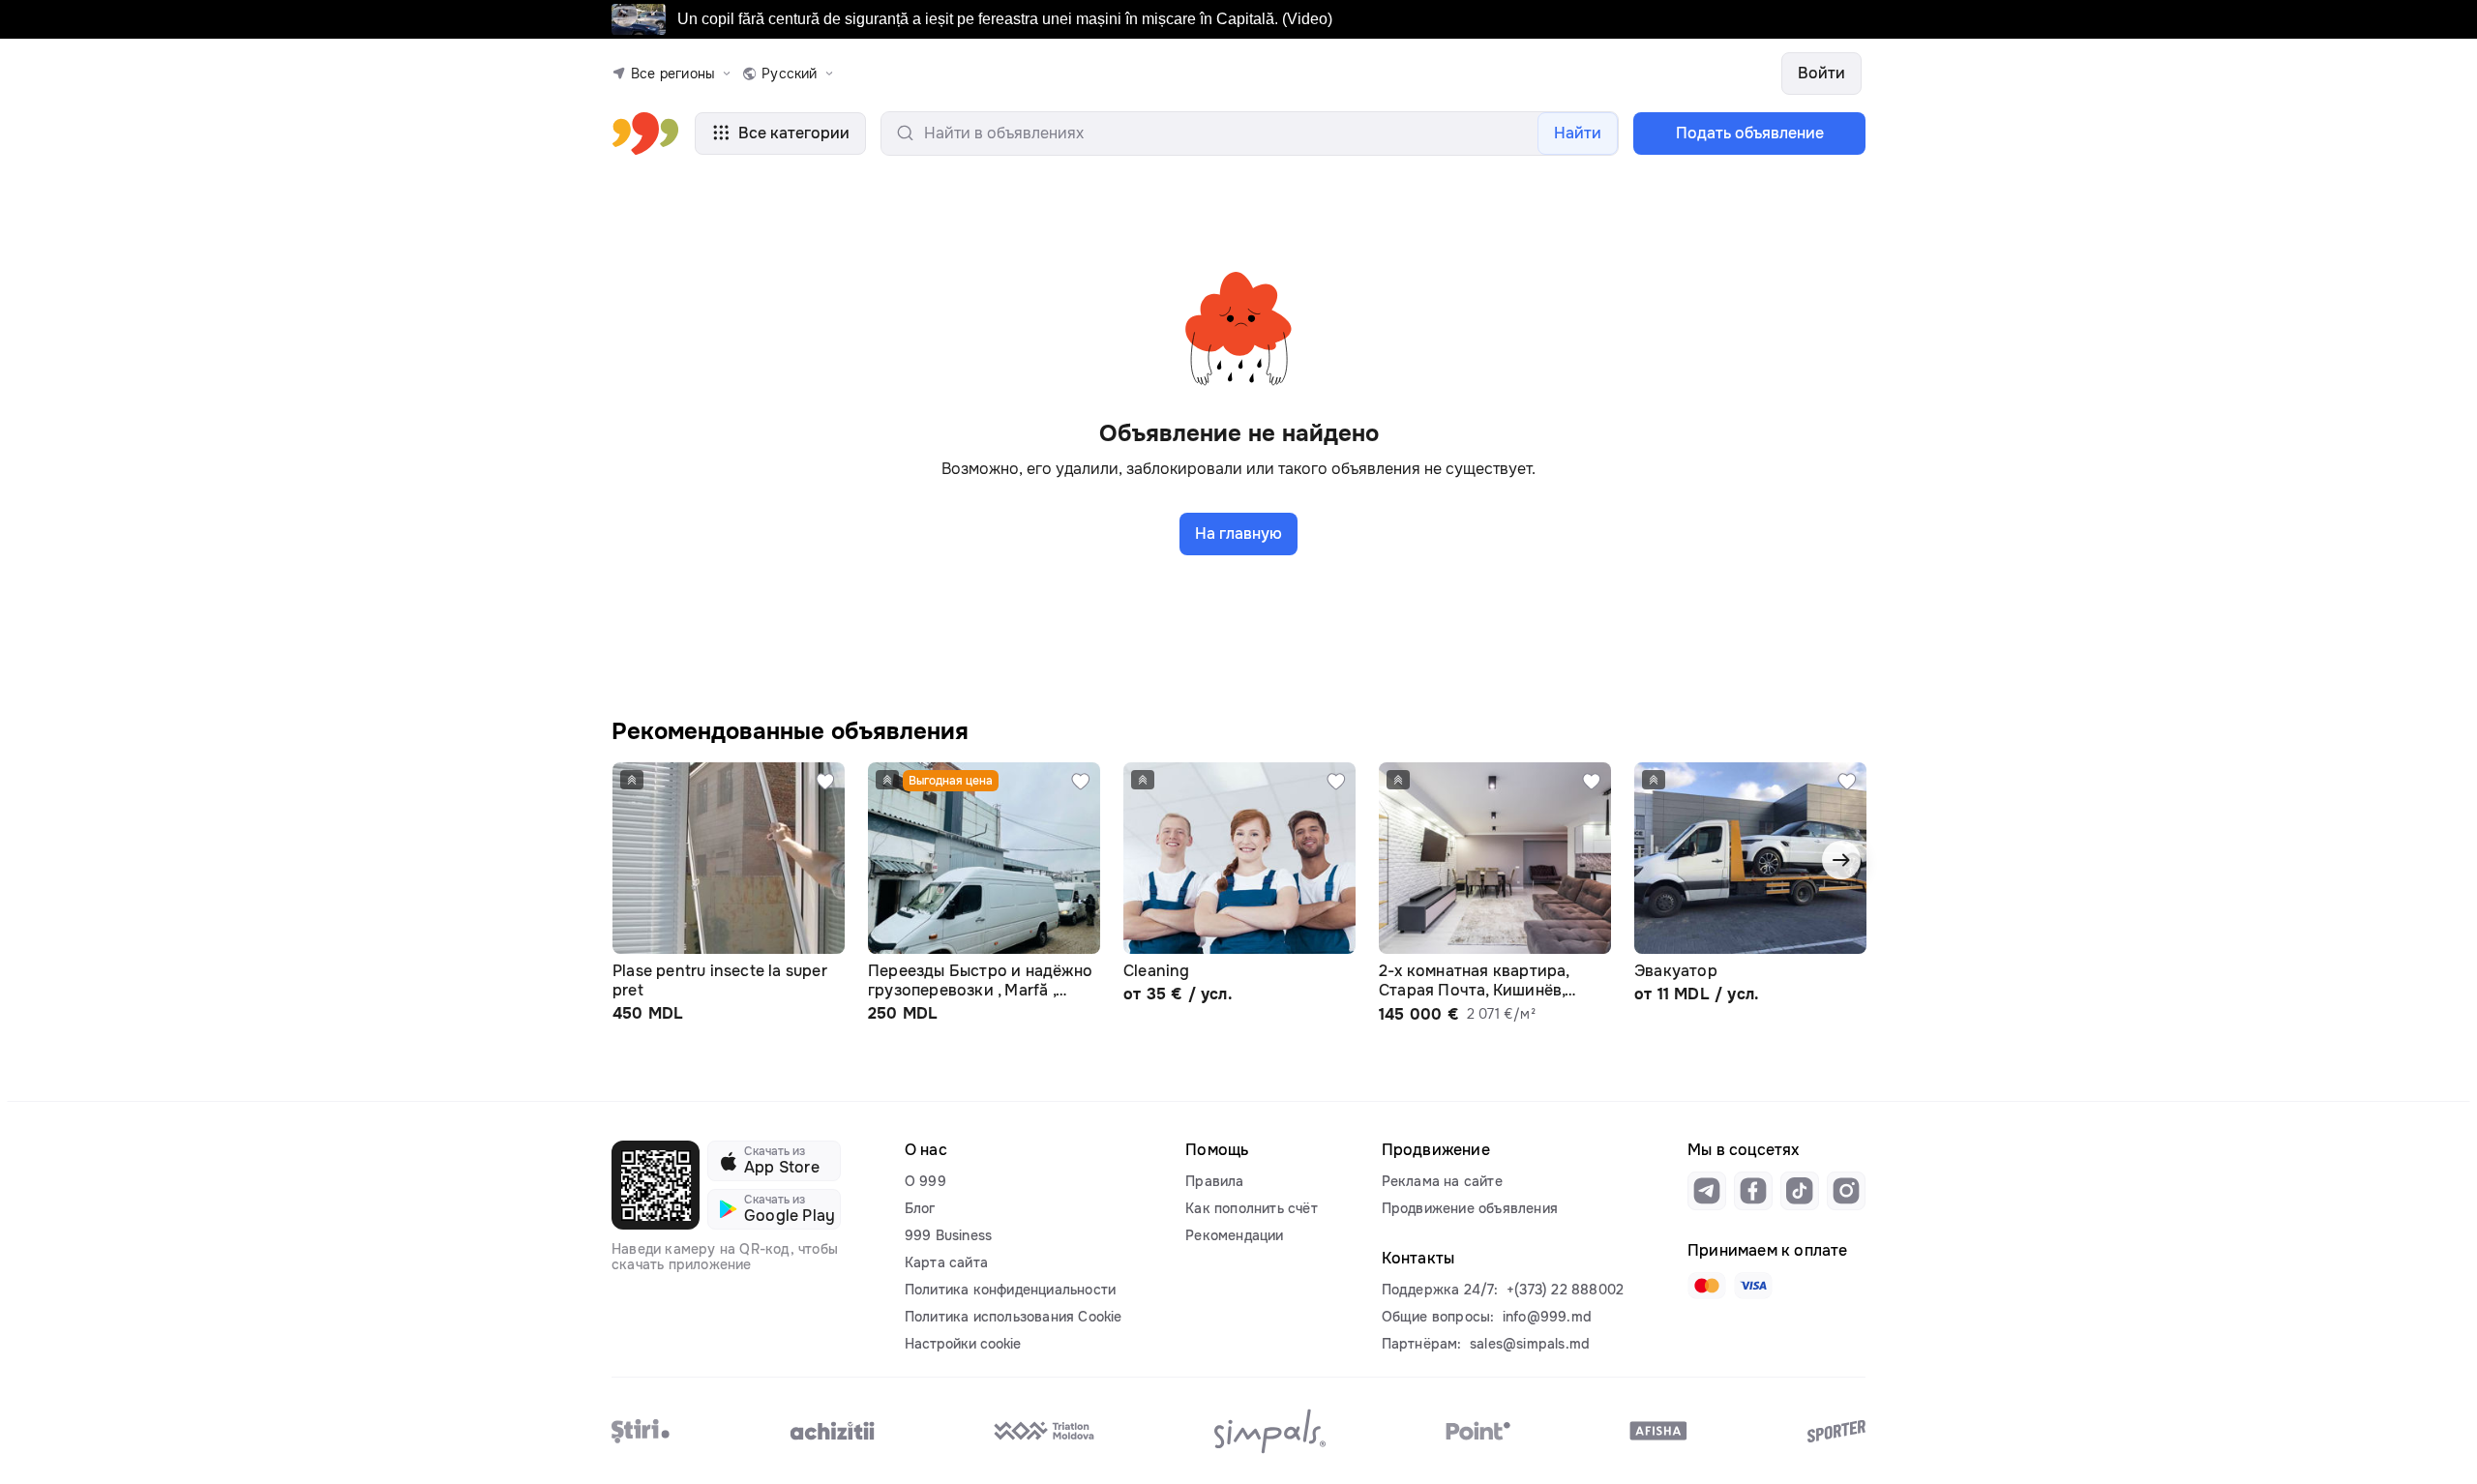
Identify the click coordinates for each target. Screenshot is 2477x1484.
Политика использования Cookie (1014, 1317)
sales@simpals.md (1530, 1344)
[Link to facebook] (1753, 1191)
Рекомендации (1234, 1235)
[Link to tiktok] (1800, 1191)
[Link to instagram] (1846, 1191)
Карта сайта (946, 1262)
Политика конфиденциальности (1010, 1290)
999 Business (948, 1235)
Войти (1821, 73)
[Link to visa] (1753, 1286)
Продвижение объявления (1470, 1208)
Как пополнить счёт (1252, 1208)
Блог (920, 1208)
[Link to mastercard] (1707, 1286)
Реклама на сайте (1442, 1181)
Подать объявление (1750, 133)
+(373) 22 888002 (1565, 1290)
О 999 (925, 1181)
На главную (1238, 534)
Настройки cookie (963, 1344)
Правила (1214, 1181)
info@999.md (1547, 1317)
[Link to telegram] (1707, 1191)
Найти (1578, 133)
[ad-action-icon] (825, 782)
